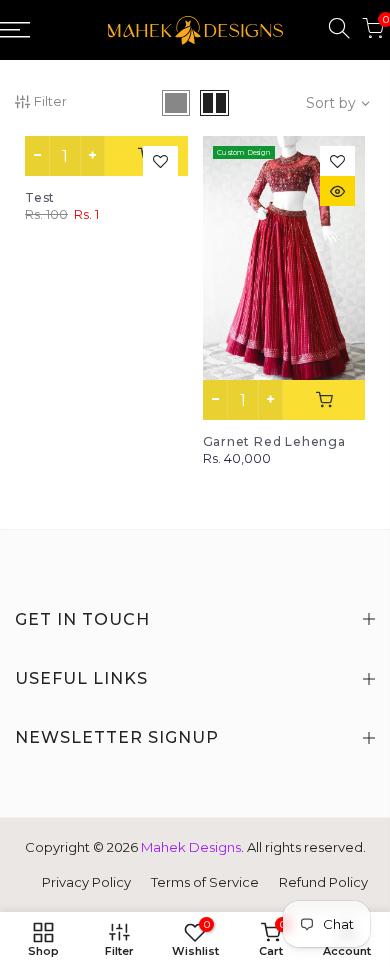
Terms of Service (205, 882)
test (40, 197)
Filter (50, 101)
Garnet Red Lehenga (274, 441)
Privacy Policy (86, 882)
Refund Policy (323, 882)
